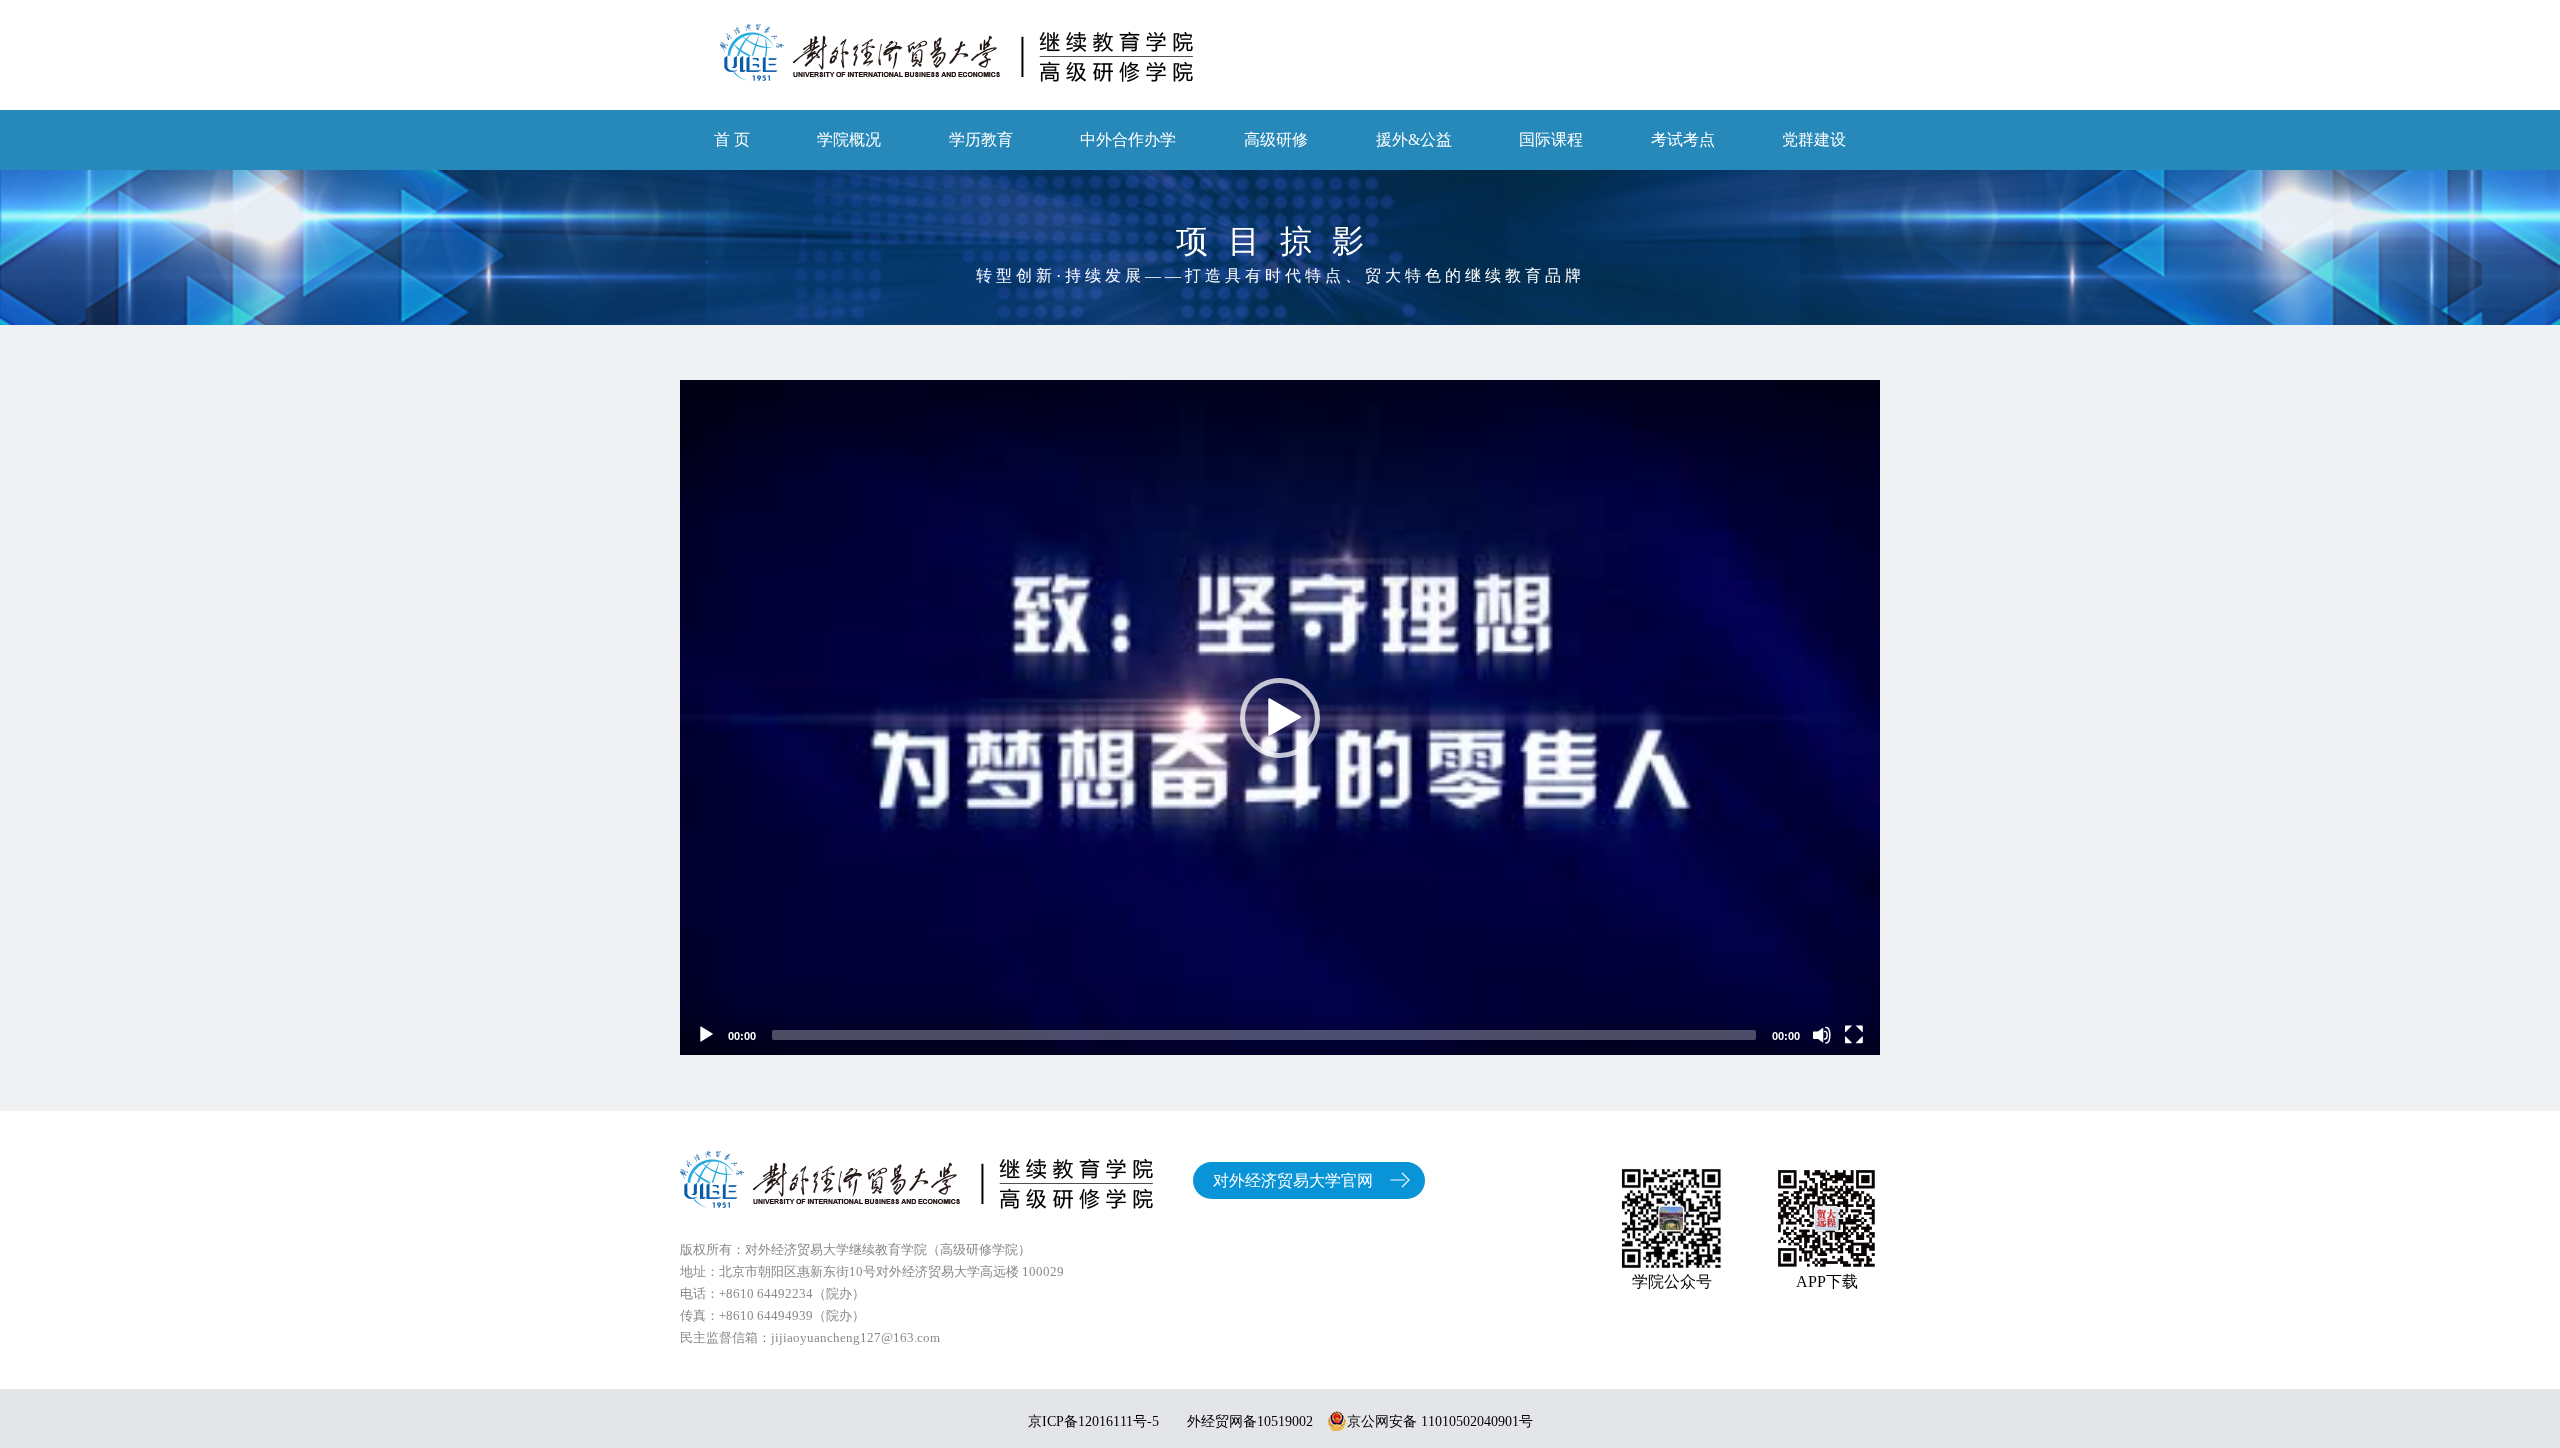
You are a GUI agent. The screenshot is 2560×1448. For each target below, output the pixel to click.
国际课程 (1551, 139)
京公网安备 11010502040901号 (1440, 1421)
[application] (1280, 717)
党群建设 (1814, 139)
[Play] (706, 1035)
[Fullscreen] (1854, 1035)
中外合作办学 (1128, 139)
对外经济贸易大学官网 (1293, 1180)
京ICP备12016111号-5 (1093, 1421)
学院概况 (849, 139)
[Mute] (1822, 1035)
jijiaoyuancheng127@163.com (855, 1337)
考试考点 (1683, 139)
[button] (1280, 718)
